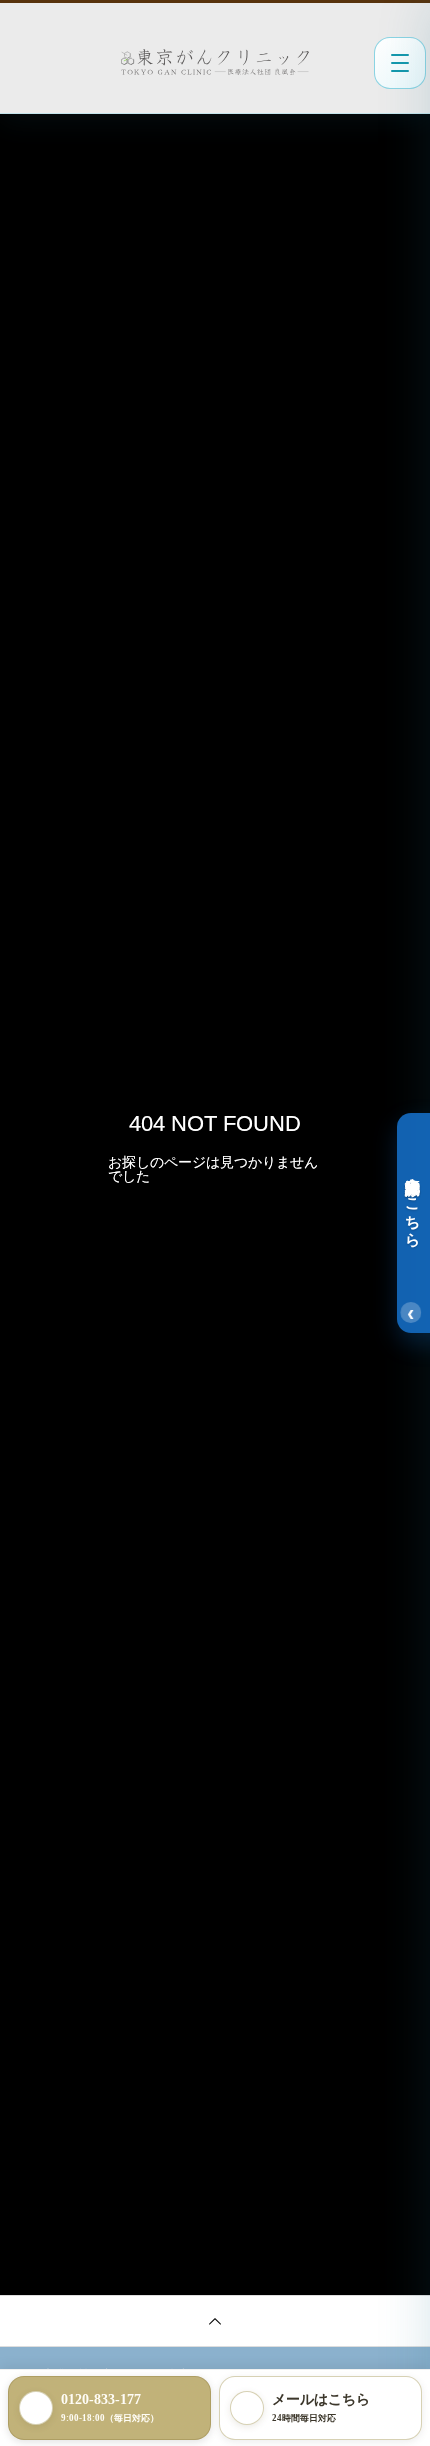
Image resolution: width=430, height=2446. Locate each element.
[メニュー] (400, 63)
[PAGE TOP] (215, 2320)
